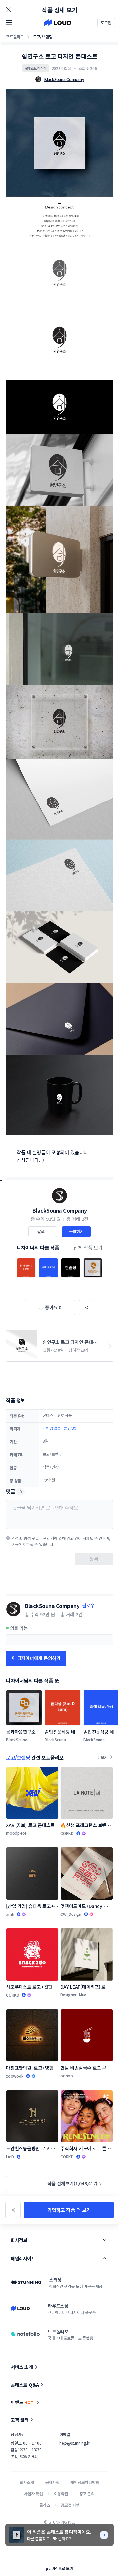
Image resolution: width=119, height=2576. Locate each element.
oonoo (67, 2076)
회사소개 (27, 2482)
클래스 (45, 2505)
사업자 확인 (34, 2494)
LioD (10, 2157)
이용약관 (61, 2494)
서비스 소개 (22, 2367)
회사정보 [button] (19, 2240)
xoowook (15, 2076)
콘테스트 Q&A (25, 2385)
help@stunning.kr (75, 2443)
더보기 (102, 1757)
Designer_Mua (73, 1995)
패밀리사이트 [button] (23, 2258)
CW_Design (71, 1914)
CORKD (67, 1833)
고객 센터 (20, 2420)
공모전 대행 (70, 2505)
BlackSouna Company (60, 1210)
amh (10, 1914)
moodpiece (16, 1833)
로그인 (106, 22)
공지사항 (52, 2482)
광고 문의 (87, 2494)
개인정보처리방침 (85, 2482)
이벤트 (22, 2402)
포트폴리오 (15, 37)
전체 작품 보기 (88, 1248)
